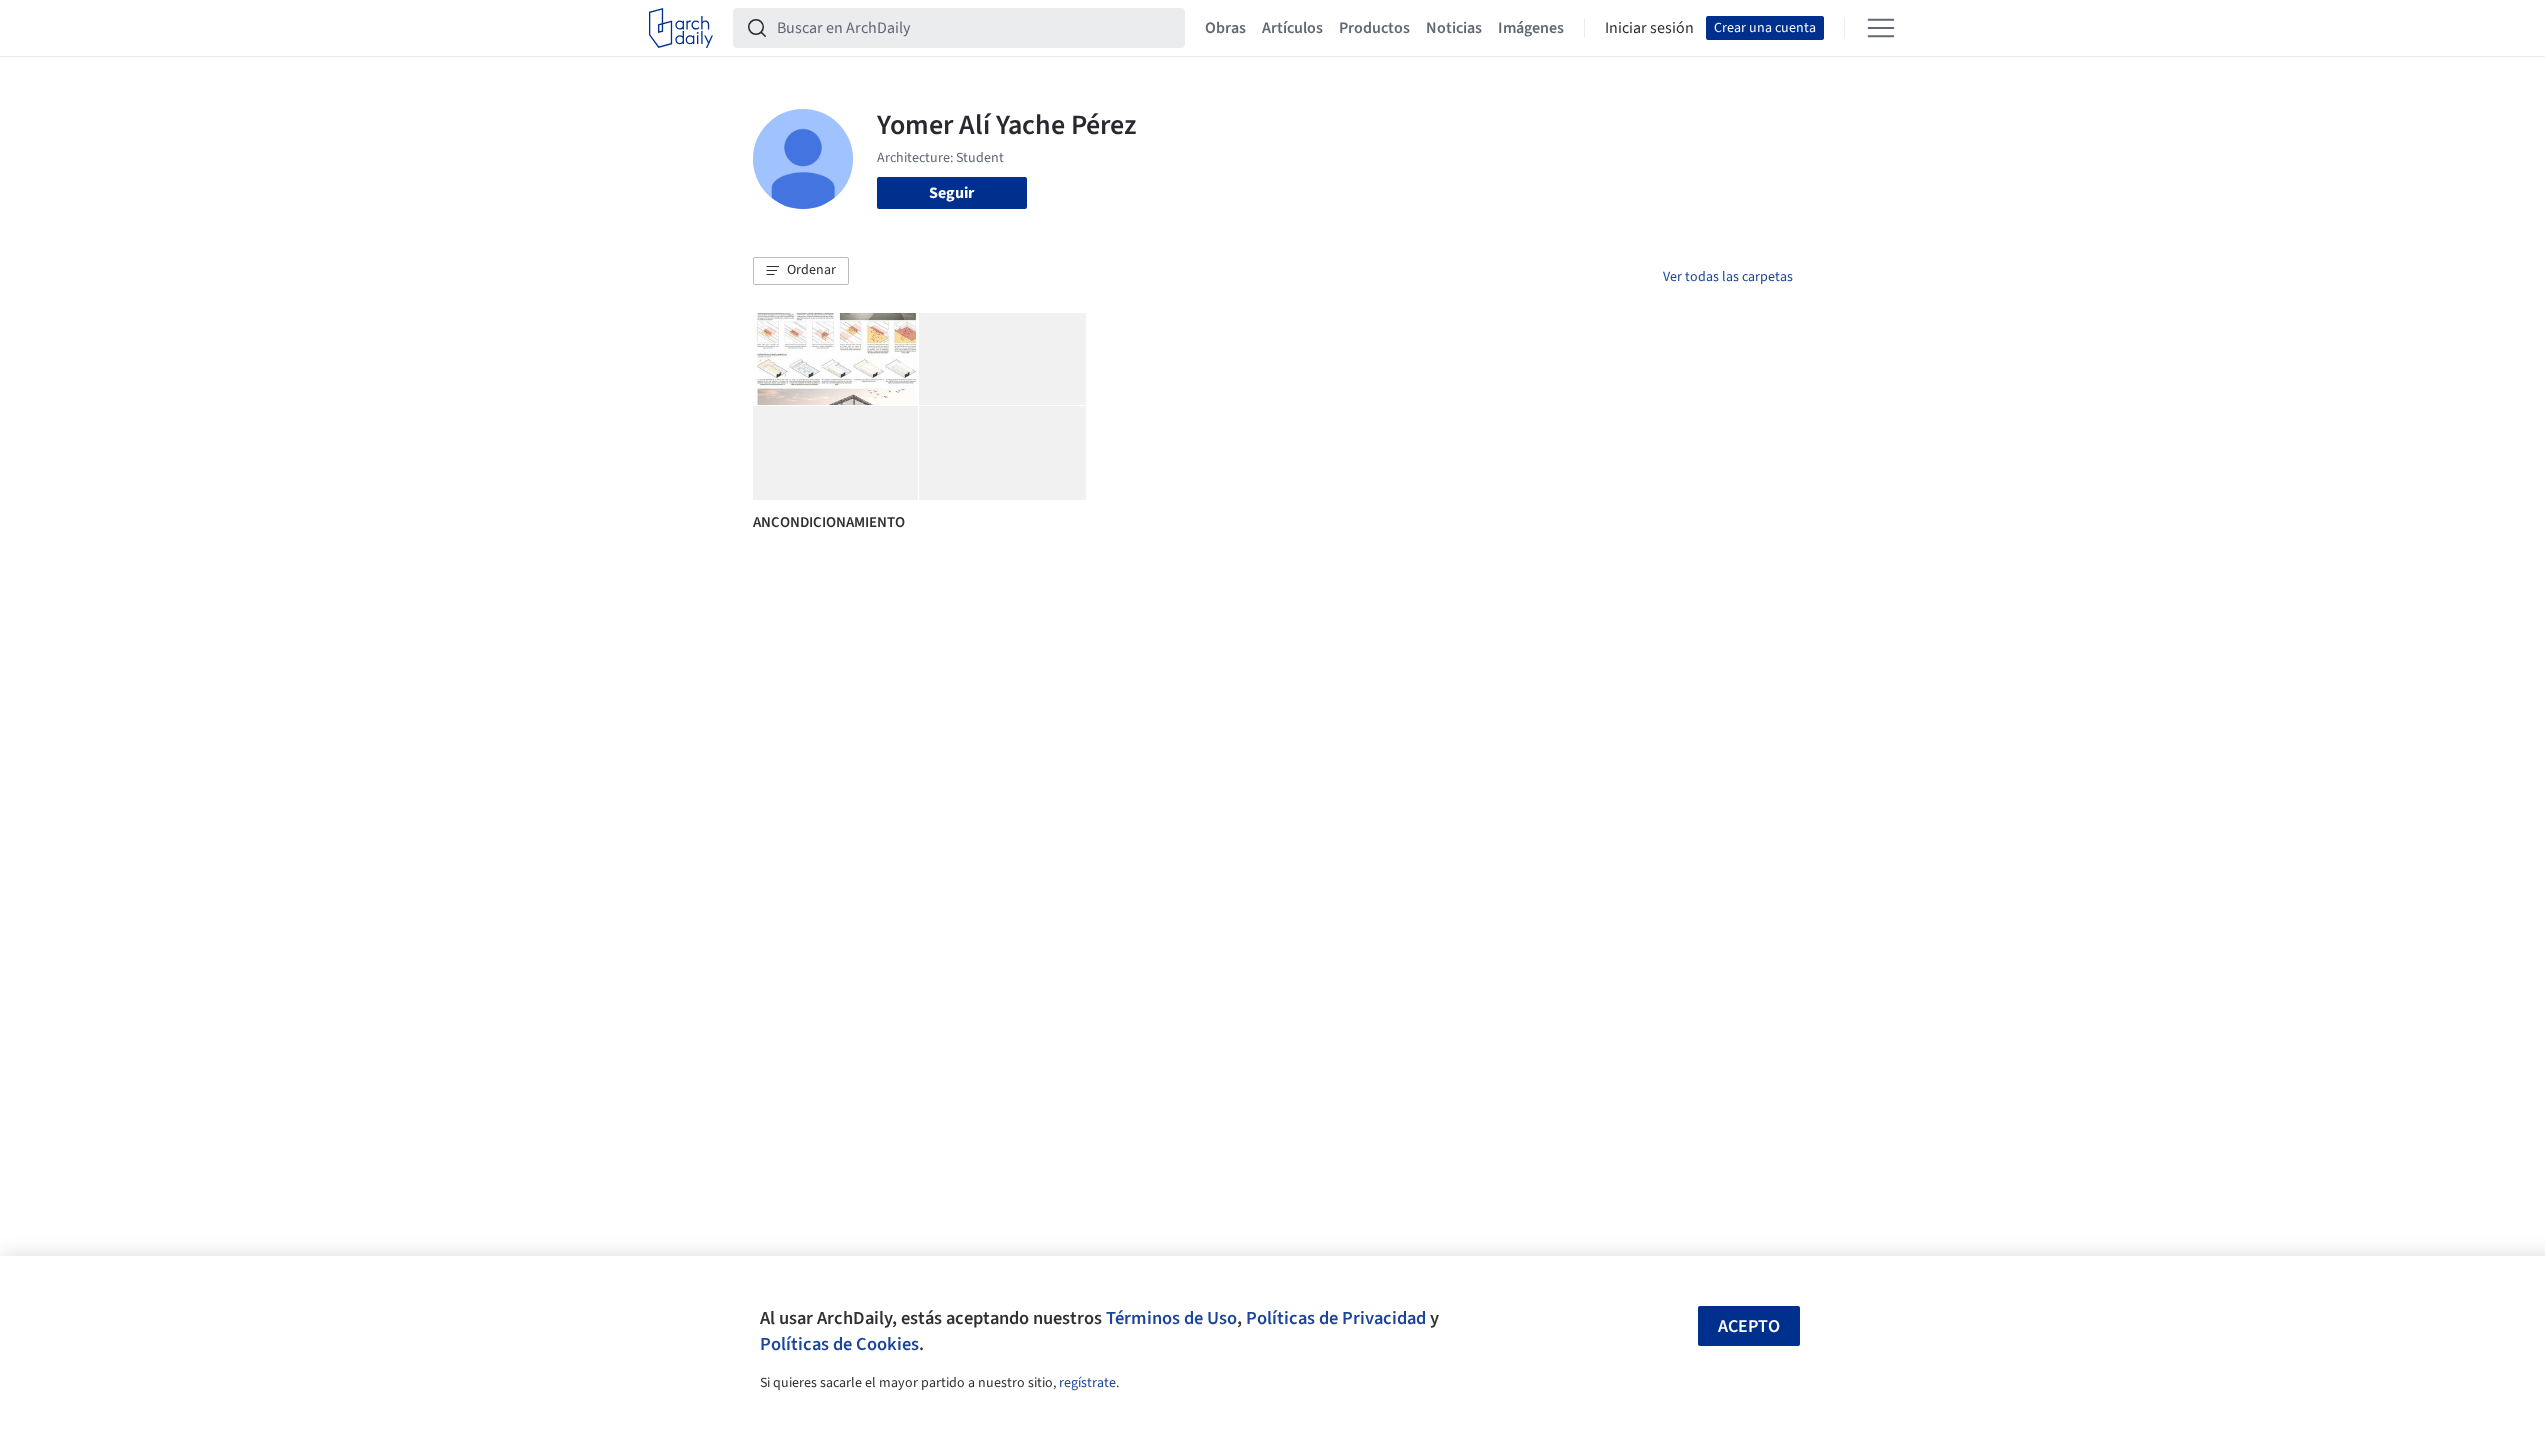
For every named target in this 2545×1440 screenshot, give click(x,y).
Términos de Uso (1171, 1318)
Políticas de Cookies (839, 1344)
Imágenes (1531, 28)
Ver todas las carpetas (1728, 277)
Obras (1225, 28)
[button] (801, 271)
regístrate (1087, 1383)
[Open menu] (1881, 28)
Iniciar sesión (1649, 28)
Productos (1374, 28)
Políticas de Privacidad (1336, 1318)
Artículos (1292, 28)
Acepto (1749, 1326)
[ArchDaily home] (681, 28)
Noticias (1454, 28)
